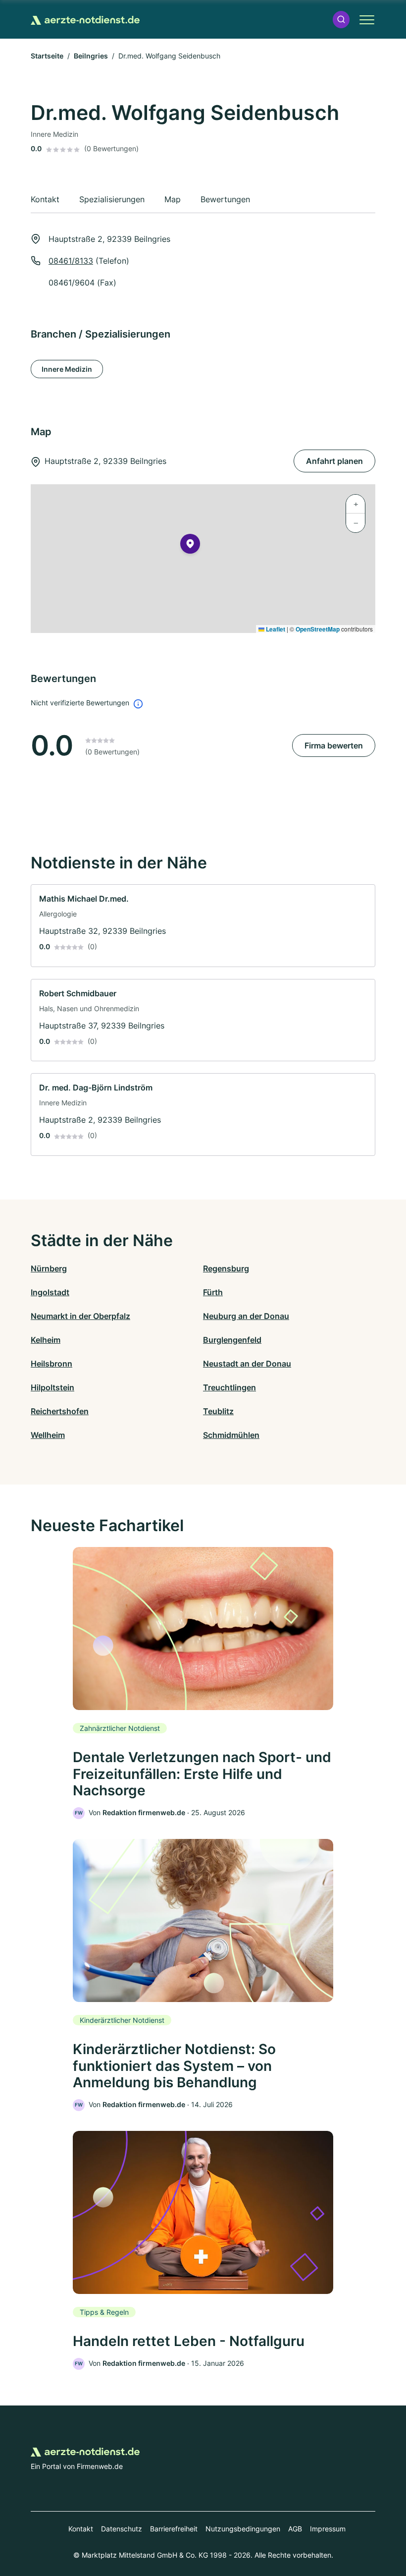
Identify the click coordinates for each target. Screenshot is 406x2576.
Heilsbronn (51, 1364)
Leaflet (275, 629)
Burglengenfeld (232, 1340)
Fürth (213, 1292)
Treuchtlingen (229, 1387)
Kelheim (46, 1340)
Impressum (328, 2529)
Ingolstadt (50, 1292)
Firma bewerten (334, 745)
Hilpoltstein (52, 1387)
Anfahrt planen (334, 461)
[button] (341, 20)
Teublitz (218, 1411)
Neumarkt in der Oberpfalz (80, 1316)
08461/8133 (71, 261)
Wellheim (48, 1435)
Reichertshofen (60, 1411)
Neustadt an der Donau (247, 1364)
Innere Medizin (67, 369)
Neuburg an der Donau (246, 1316)
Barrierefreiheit (174, 2529)
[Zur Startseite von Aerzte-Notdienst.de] (85, 19)
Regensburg (226, 1268)
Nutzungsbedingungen (243, 2529)
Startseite (47, 56)
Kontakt (81, 2529)
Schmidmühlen (231, 1435)
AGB (295, 2529)
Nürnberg (49, 1268)
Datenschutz (122, 2529)
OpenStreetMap (318, 629)
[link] (203, 926)
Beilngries (91, 56)
